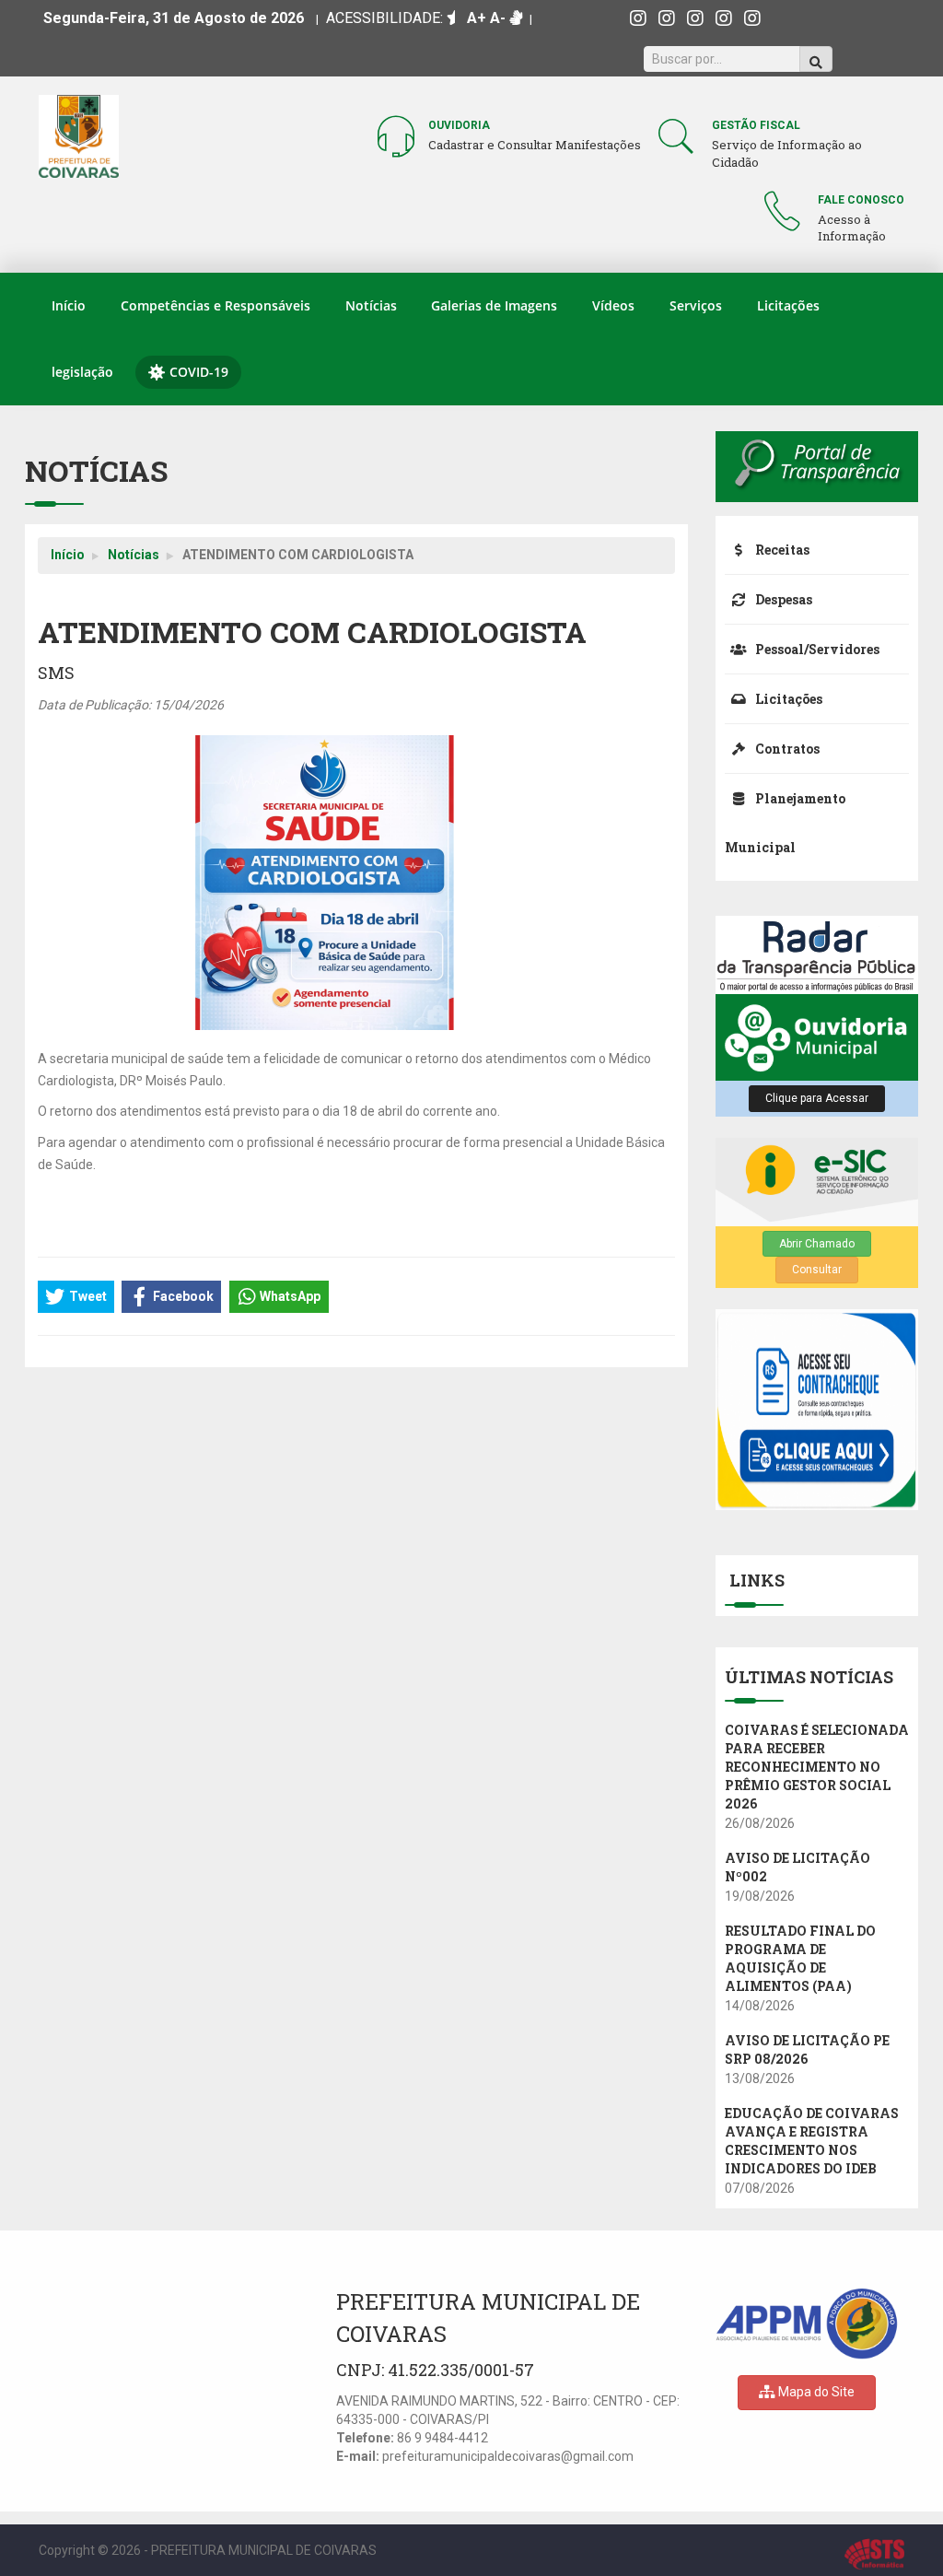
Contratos (786, 749)
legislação (82, 372)
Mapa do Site (815, 2392)
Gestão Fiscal (756, 125)
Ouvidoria (459, 125)
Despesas (782, 599)
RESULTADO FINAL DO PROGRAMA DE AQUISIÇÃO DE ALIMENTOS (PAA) (800, 1958)
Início (69, 305)
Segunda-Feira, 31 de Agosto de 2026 (174, 18)
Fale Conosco (861, 200)
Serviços (696, 305)
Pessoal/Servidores (816, 649)
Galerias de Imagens (494, 305)
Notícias (371, 305)
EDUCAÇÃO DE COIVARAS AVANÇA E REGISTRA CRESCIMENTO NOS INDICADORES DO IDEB (812, 2141)
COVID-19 (199, 372)
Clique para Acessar (817, 1098)
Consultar (817, 1270)
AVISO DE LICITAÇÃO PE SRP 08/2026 (807, 2049)
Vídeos (613, 305)
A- (498, 18)
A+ (477, 18)
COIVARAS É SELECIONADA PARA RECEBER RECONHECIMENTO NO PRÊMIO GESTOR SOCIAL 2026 (817, 1767)
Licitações (788, 305)
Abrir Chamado (817, 1244)
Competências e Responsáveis (215, 305)
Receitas (781, 550)
